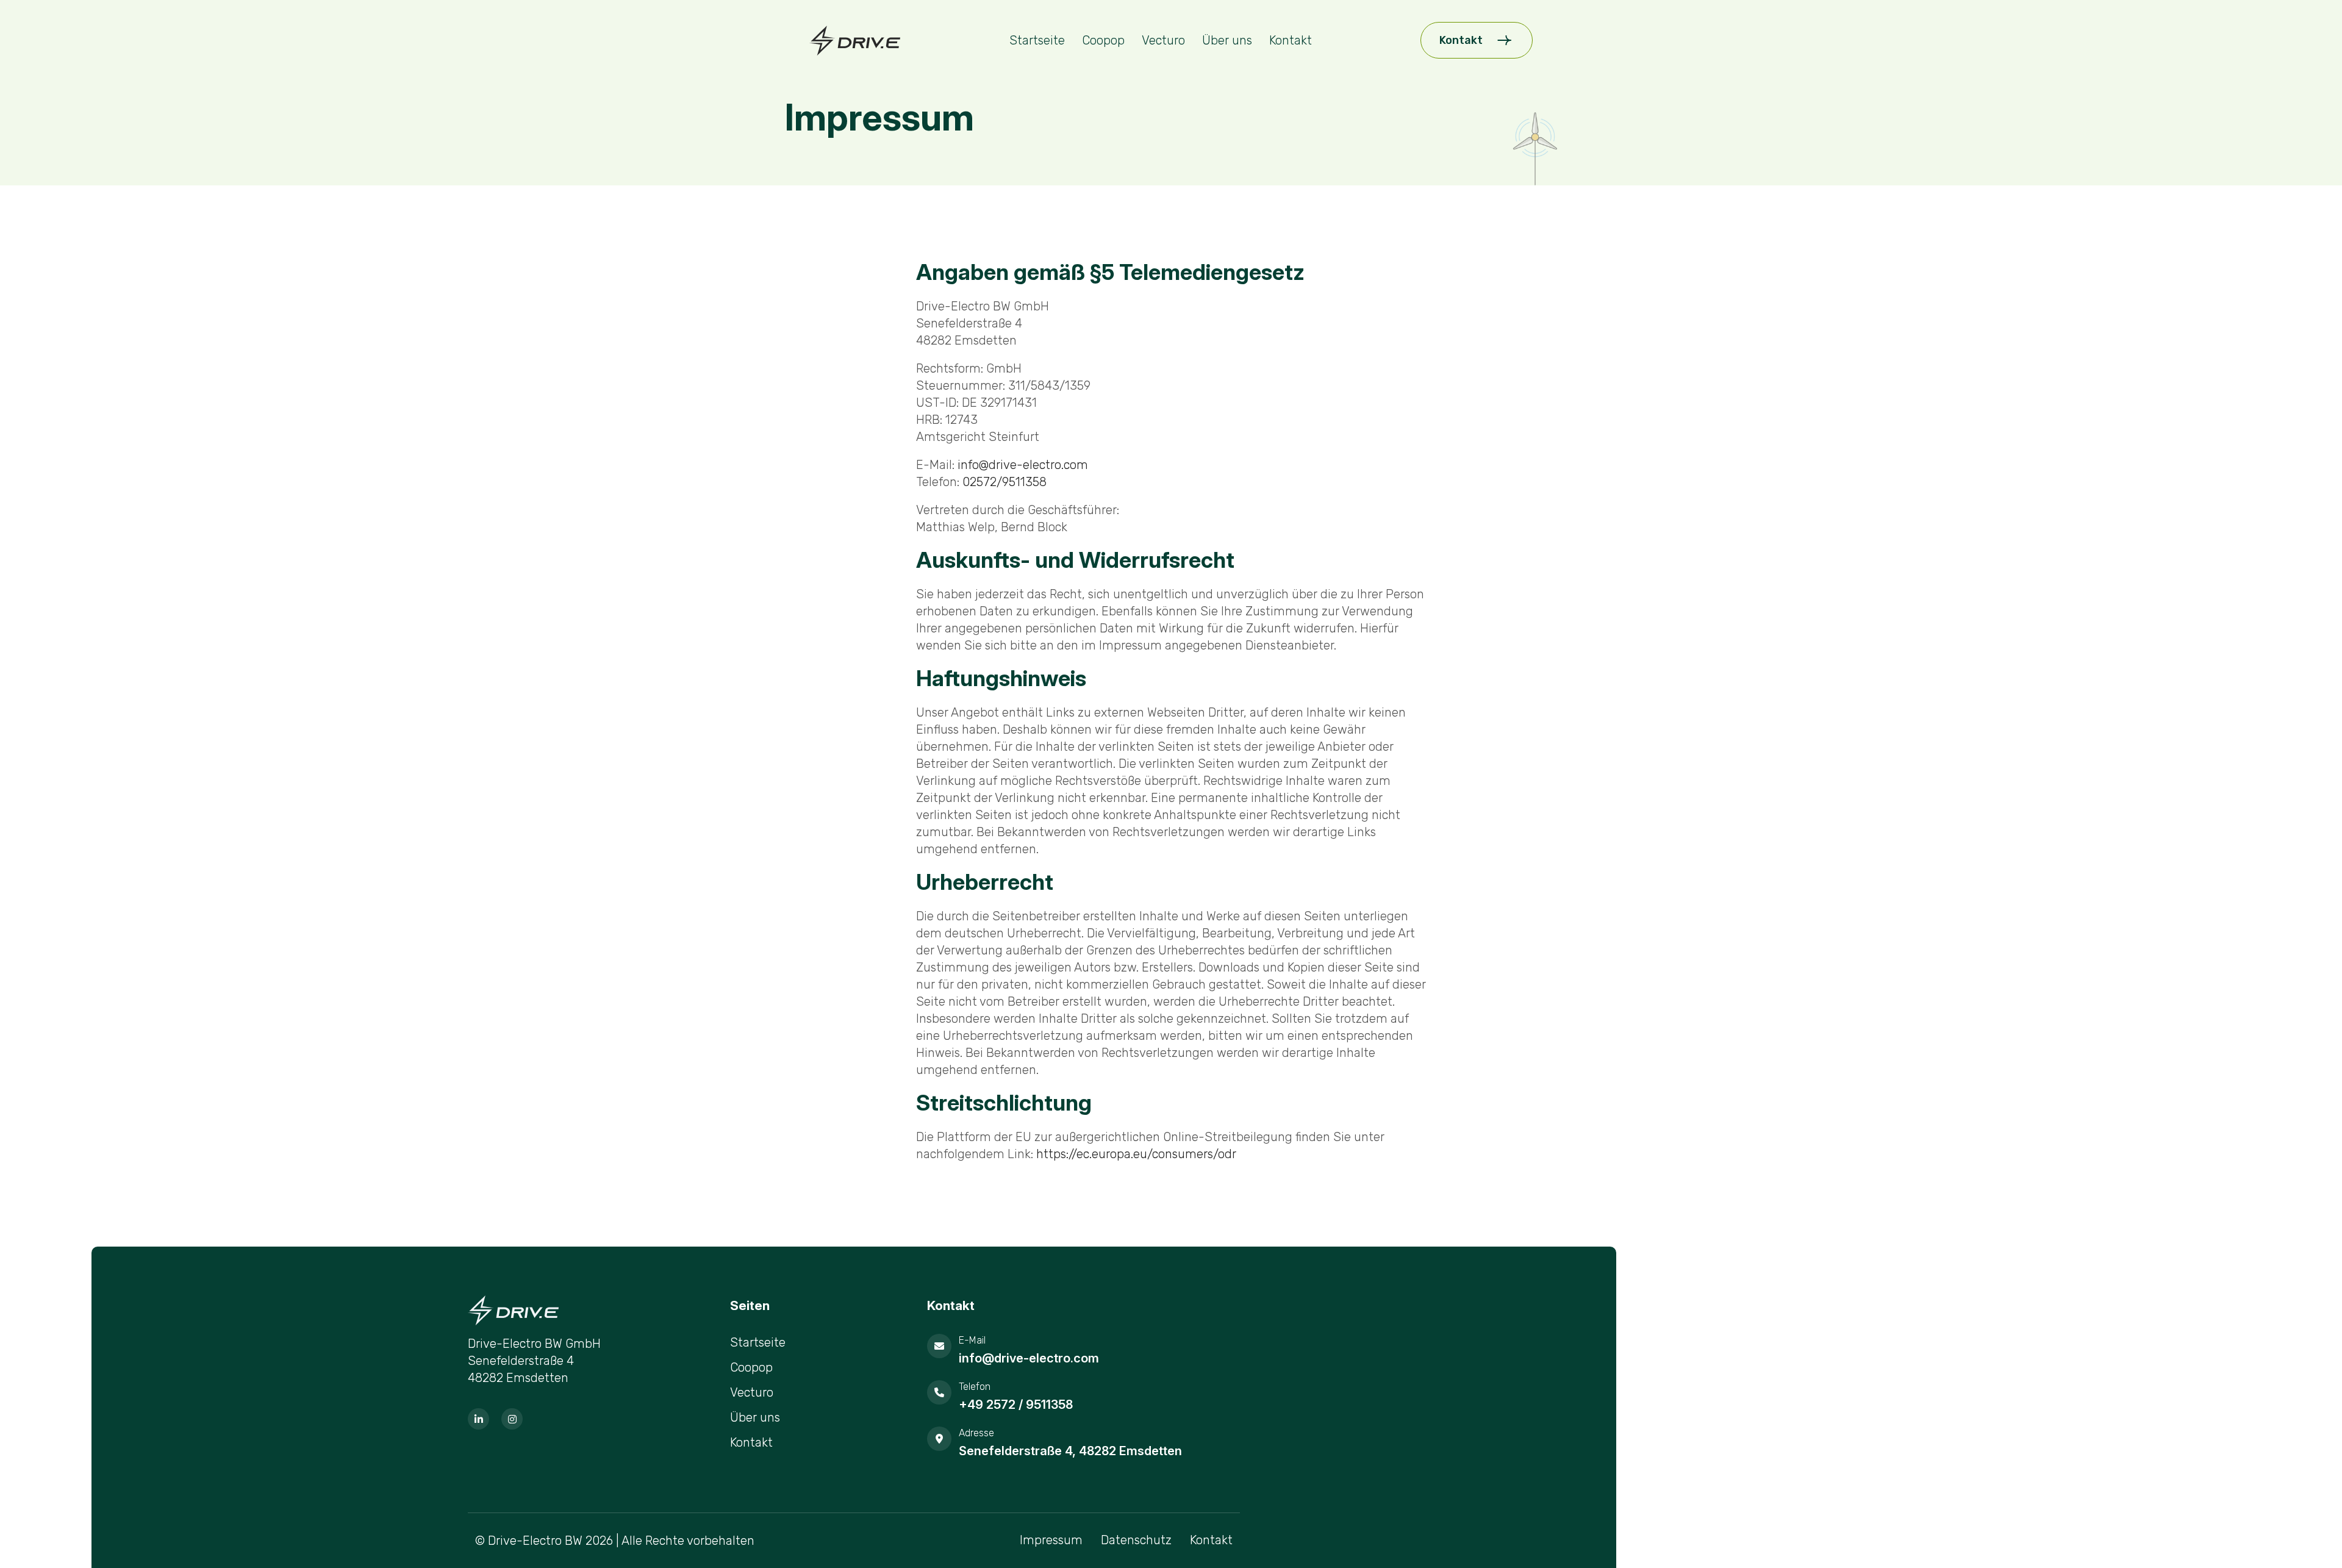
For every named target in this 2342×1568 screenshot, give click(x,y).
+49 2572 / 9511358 (1016, 1405)
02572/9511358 (1004, 482)
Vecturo (1163, 40)
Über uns (1227, 40)
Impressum (1051, 1540)
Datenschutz (1136, 1540)
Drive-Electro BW (535, 1541)
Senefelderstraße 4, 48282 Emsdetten (1070, 1451)
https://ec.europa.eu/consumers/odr (1136, 1154)
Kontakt (1291, 40)
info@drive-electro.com (1023, 465)
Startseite (1037, 40)
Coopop (1103, 40)
